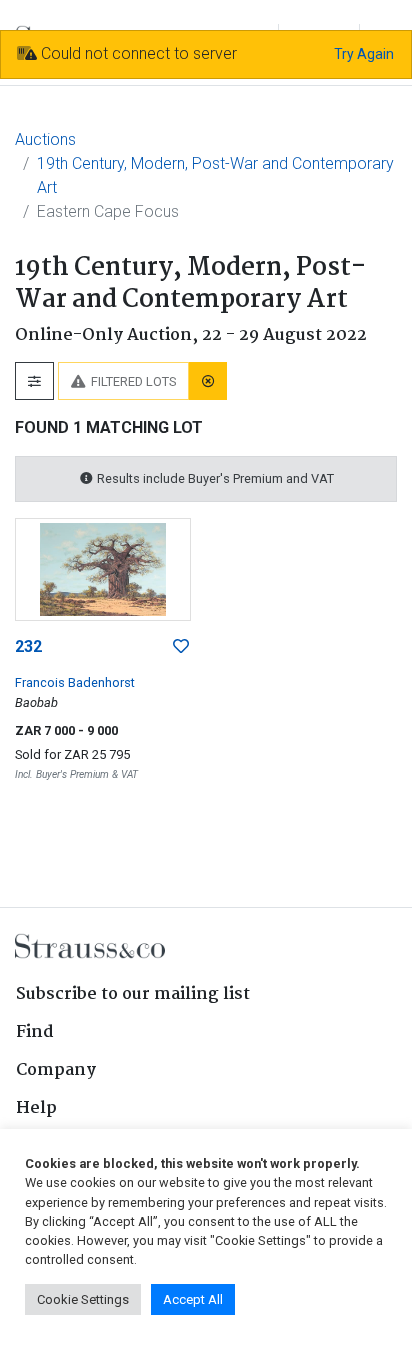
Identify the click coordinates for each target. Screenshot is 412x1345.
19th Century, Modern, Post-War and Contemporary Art (215, 175)
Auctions (45, 139)
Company (56, 1070)
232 (28, 646)
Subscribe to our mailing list (133, 994)
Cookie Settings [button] (83, 1299)
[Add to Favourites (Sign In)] (181, 647)
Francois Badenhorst (75, 682)
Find (35, 1032)
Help (36, 1108)
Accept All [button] (193, 1299)
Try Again (364, 54)
